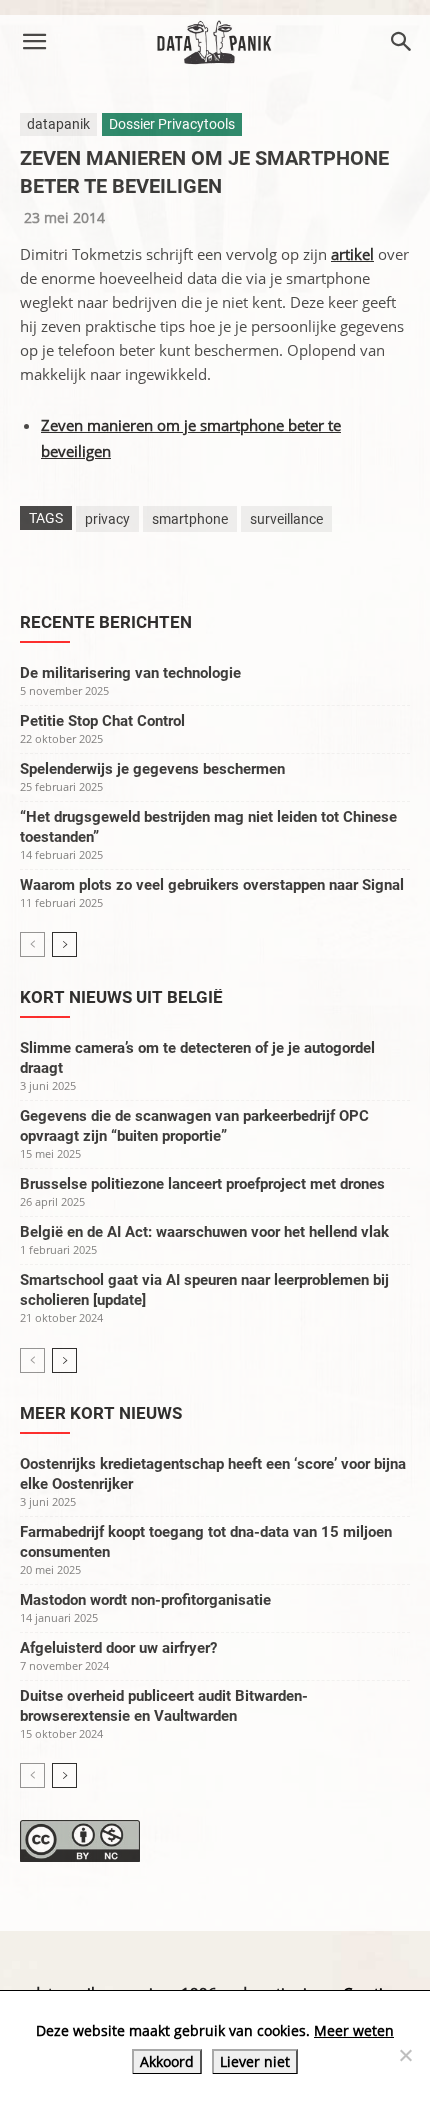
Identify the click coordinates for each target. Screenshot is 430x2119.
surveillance (286, 519)
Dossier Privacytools (172, 124)
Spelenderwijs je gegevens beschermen (152, 769)
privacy (107, 519)
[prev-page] (32, 944)
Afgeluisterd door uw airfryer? (118, 1648)
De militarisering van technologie (130, 673)
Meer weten (354, 2030)
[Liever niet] (405, 2055)
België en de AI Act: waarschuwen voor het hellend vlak (204, 1232)
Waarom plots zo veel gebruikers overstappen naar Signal (212, 885)
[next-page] (64, 944)
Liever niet (255, 2061)
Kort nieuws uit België (121, 997)
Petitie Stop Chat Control (102, 721)
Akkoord (167, 2061)
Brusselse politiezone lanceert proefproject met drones (202, 1184)
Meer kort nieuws (101, 1413)
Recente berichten (106, 622)
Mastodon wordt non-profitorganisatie (145, 1600)
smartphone (190, 519)
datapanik (58, 124)
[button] (34, 42)
